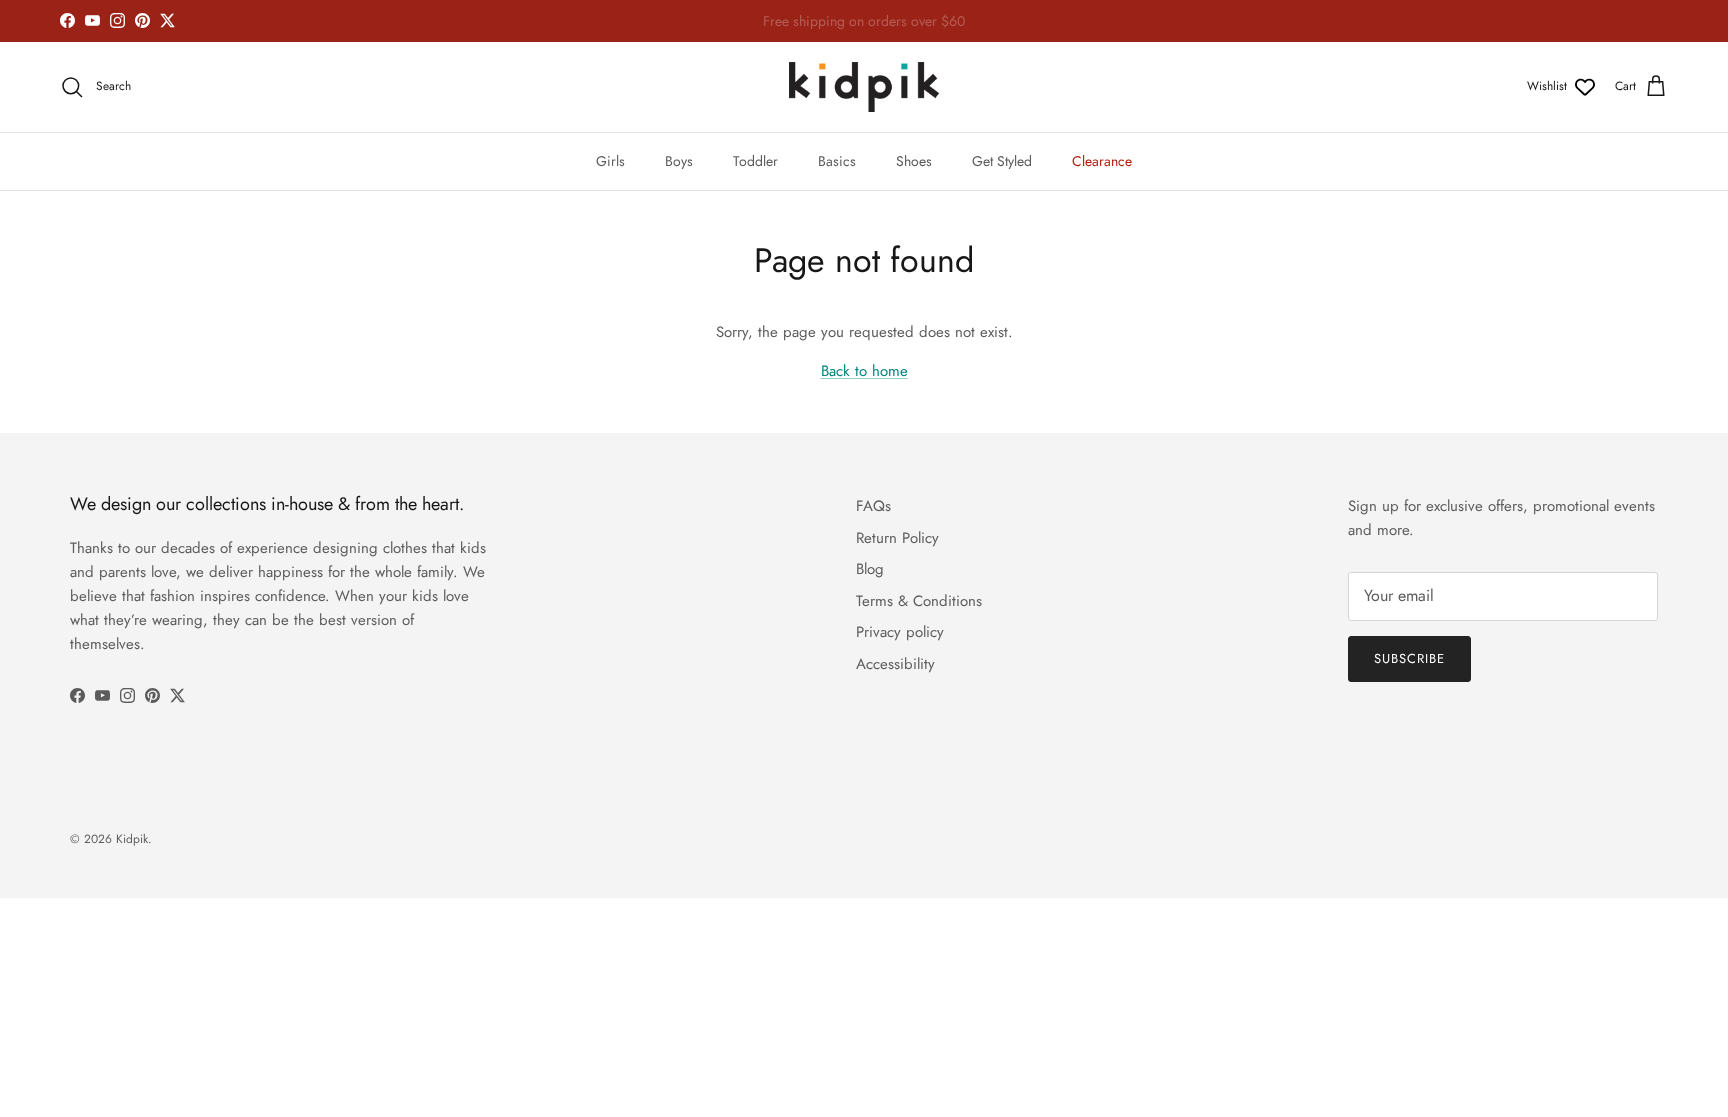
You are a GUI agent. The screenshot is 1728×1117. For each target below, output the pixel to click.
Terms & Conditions (919, 601)
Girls (610, 161)
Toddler (755, 161)
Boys (679, 161)
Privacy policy (900, 632)
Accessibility (895, 664)
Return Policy (897, 538)
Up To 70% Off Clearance (864, 29)
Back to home (864, 371)
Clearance (1102, 161)
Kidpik (132, 839)
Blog (870, 569)
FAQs (873, 506)
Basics (837, 161)
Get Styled (1002, 161)
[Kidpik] (864, 87)
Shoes (914, 161)
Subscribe (1409, 658)
